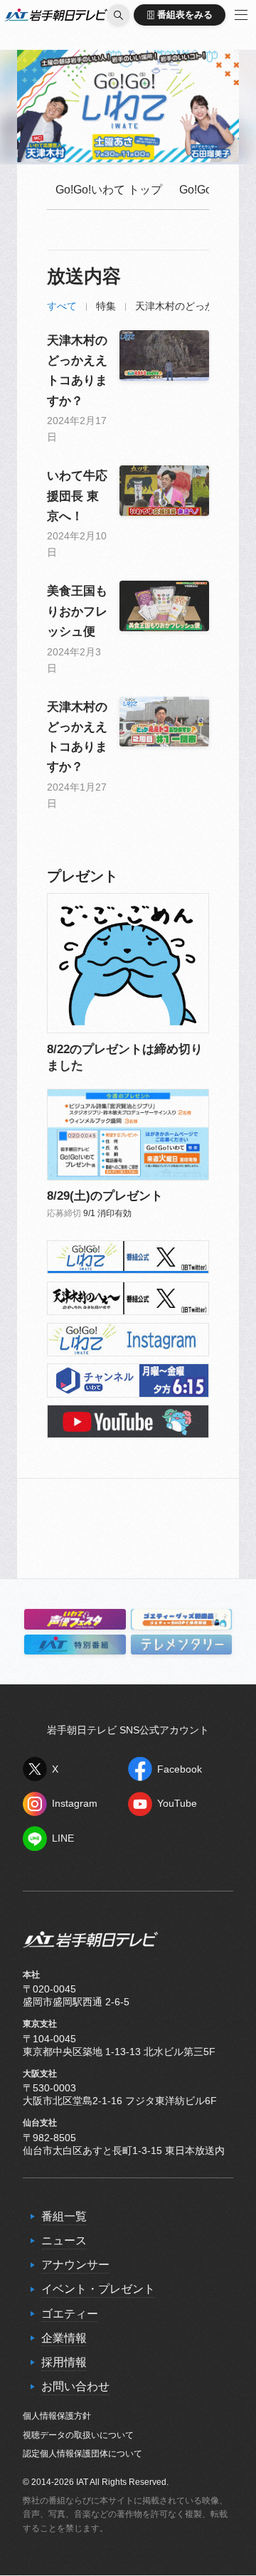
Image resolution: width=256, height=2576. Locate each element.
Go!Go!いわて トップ (109, 190)
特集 (106, 306)
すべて (62, 306)
